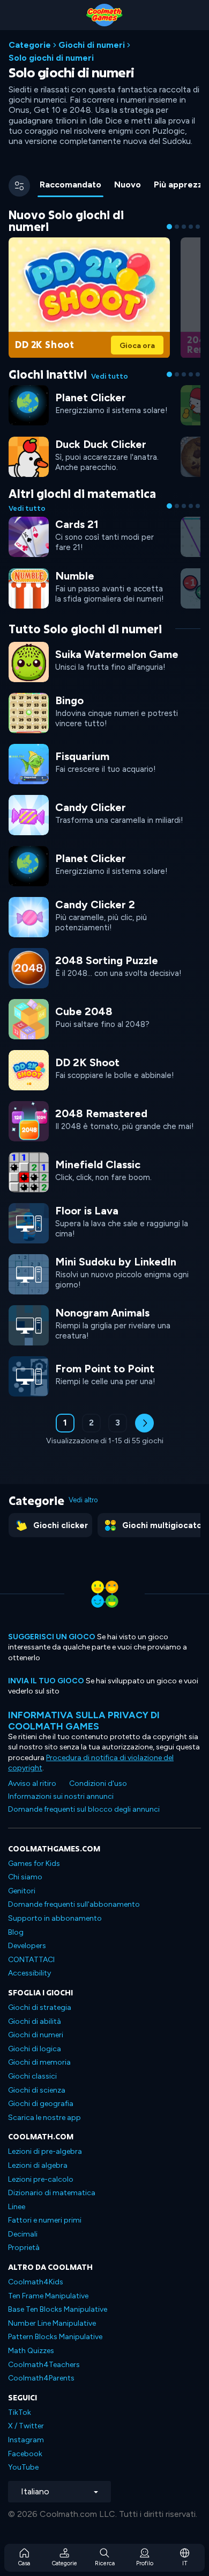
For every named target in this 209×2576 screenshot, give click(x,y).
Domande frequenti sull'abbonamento (74, 1904)
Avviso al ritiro (32, 1783)
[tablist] (118, 186)
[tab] (70, 186)
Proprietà (24, 2248)
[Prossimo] (144, 1423)
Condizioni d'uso (98, 1783)
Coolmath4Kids (36, 2282)
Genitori (22, 1891)
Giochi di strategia (40, 2007)
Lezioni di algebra (38, 2165)
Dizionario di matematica (52, 2193)
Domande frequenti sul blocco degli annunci (84, 1809)
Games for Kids (34, 1864)
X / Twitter (26, 2426)
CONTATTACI (31, 1960)
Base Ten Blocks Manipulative (58, 2309)
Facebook (25, 2454)
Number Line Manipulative (52, 2323)
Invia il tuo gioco (46, 1681)
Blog (16, 1932)
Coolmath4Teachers (44, 2365)
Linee (17, 2207)
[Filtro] (19, 186)
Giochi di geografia (41, 2104)
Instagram (26, 2440)
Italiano (35, 2491)
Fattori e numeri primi (45, 2220)
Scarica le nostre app (44, 2118)
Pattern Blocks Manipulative (55, 2337)
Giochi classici (32, 2076)
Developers (27, 1946)
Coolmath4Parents (41, 2378)
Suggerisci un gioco (52, 1637)
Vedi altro (83, 1500)
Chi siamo (25, 1877)
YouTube (23, 2467)
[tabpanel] (104, 834)
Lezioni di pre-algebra (45, 2151)
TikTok (20, 2412)
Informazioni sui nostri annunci (61, 1796)
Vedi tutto (110, 376)
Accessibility (29, 1973)
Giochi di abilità (35, 2021)
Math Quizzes (31, 2351)
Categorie (30, 45)
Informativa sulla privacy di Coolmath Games (84, 1720)
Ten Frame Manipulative (48, 2296)
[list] (104, 1018)
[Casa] (104, 15)
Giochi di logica (35, 2049)
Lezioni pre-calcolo (41, 2179)
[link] (89, 296)
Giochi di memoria (39, 2062)
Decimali (23, 2234)
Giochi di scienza (37, 2090)
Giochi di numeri (92, 45)
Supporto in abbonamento (55, 1918)
